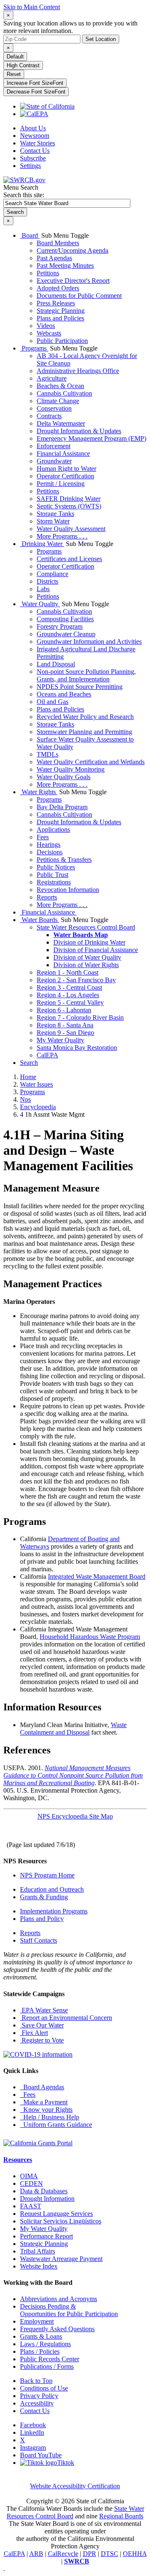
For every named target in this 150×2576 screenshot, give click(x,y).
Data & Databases (44, 2191)
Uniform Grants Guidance (56, 2125)
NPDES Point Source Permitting (80, 687)
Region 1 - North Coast (67, 972)
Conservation (54, 408)
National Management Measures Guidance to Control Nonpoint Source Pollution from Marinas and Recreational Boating (73, 1775)
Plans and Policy (42, 1919)
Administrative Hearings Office (78, 371)
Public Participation (62, 341)
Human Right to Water (66, 469)
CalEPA (47, 1055)
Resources (18, 2160)
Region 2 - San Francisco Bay (76, 980)
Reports (47, 897)
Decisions (50, 852)
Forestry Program (60, 626)
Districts (47, 581)
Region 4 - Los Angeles (68, 995)
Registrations (54, 882)
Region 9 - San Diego (65, 1033)
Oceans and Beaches (64, 694)
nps (25, 1099)
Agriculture (52, 378)
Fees (43, 837)
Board (30, 235)
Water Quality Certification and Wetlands (91, 762)
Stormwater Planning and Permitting (84, 732)
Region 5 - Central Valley (70, 1002)
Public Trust (52, 875)
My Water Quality (60, 1040)
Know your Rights (46, 2110)
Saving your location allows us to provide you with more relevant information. (70, 27)
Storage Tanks (55, 514)
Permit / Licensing (61, 484)
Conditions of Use (44, 2388)
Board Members (58, 243)
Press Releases (56, 303)
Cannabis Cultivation (64, 393)
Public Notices (56, 867)
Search (29, 1063)
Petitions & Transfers (64, 860)
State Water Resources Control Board (86, 927)
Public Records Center (50, 2359)
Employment (37, 2321)
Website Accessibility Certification (75, 2486)
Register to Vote (42, 2040)
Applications (53, 829)
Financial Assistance (63, 453)
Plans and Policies (60, 318)
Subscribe (33, 158)
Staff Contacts (39, 1940)
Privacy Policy (39, 2396)
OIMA (29, 2176)
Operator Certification (65, 476)
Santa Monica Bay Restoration (77, 1048)
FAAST (31, 2206)
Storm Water (53, 521)
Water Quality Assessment (71, 529)
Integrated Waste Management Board (97, 1576)
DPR (90, 2554)
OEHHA (135, 2554)
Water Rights (39, 792)
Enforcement (54, 446)
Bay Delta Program (62, 807)
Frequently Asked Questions (57, 2329)
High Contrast (23, 65)
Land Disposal (56, 664)
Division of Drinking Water (89, 942)
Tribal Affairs (37, 2251)
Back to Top (36, 2381)
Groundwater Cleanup (66, 634)
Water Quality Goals (64, 777)
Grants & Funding (44, 1897)
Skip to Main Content (32, 7)
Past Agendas (54, 258)
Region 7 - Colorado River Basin (80, 1017)
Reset (14, 74)
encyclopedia (38, 1107)
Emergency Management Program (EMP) (91, 438)
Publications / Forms (47, 2366)
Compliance (52, 574)
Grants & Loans (41, 2336)
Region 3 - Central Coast (69, 987)
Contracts (49, 416)
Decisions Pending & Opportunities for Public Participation (69, 2310)
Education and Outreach (52, 1889)
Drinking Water (42, 544)
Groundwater (54, 461)
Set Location (101, 39)
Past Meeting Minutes (65, 265)
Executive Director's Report (73, 281)
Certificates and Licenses (69, 559)
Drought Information (47, 2199)
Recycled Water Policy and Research (85, 717)
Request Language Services (56, 2214)
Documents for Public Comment (79, 296)
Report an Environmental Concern (66, 2018)
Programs (34, 348)
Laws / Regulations (45, 2344)
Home (28, 1077)
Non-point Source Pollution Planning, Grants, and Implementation (86, 675)
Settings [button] (30, 166)
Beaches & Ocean (60, 386)
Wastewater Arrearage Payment (61, 2259)
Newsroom (35, 136)
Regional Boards (121, 2516)
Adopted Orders (58, 288)
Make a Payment (44, 2102)
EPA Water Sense (44, 2010)
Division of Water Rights (86, 965)
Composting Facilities (65, 619)
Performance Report (46, 2236)
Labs (43, 589)
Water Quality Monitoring (71, 769)
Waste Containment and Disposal (73, 1729)
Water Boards (40, 920)
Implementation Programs (54, 1911)
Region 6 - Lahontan (64, 1010)
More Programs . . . (62, 536)
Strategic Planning (61, 311)
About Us (33, 128)
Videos (46, 326)
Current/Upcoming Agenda (72, 250)
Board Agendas (42, 2087)
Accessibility (37, 2403)
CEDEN (31, 2184)
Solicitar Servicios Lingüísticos (61, 2221)
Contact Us (35, 151)
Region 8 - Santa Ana (65, 1025)
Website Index (39, 2266)
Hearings (49, 845)
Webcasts (49, 333)
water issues (36, 1084)
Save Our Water (42, 2025)
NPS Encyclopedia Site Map (75, 1816)
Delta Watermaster (61, 423)
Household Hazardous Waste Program (90, 1637)
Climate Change (58, 401)
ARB (36, 2554)
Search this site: (24, 195)
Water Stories (37, 143)
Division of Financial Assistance (96, 950)
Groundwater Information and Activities (89, 641)
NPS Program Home (47, 1875)
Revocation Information (68, 890)
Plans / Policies (40, 2351)
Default (15, 57)
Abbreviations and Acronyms (59, 2299)
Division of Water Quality (87, 957)
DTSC (110, 2554)
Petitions (48, 273)
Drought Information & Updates (79, 431)
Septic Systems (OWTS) (69, 506)
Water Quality (40, 604)
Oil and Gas (52, 702)
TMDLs (47, 754)
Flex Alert (34, 2033)
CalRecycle (63, 2554)
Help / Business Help (50, 2117)
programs (32, 1092)
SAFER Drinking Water (69, 499)
